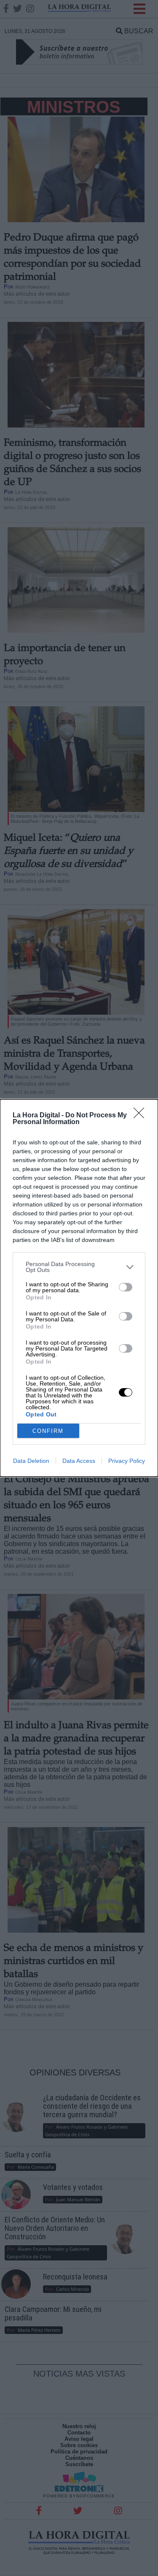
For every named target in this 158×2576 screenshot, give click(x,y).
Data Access (79, 1461)
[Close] (142, 1116)
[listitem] (79, 1267)
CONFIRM (48, 1431)
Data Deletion (31, 1461)
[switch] (126, 1287)
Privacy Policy (127, 1461)
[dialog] (79, 1288)
